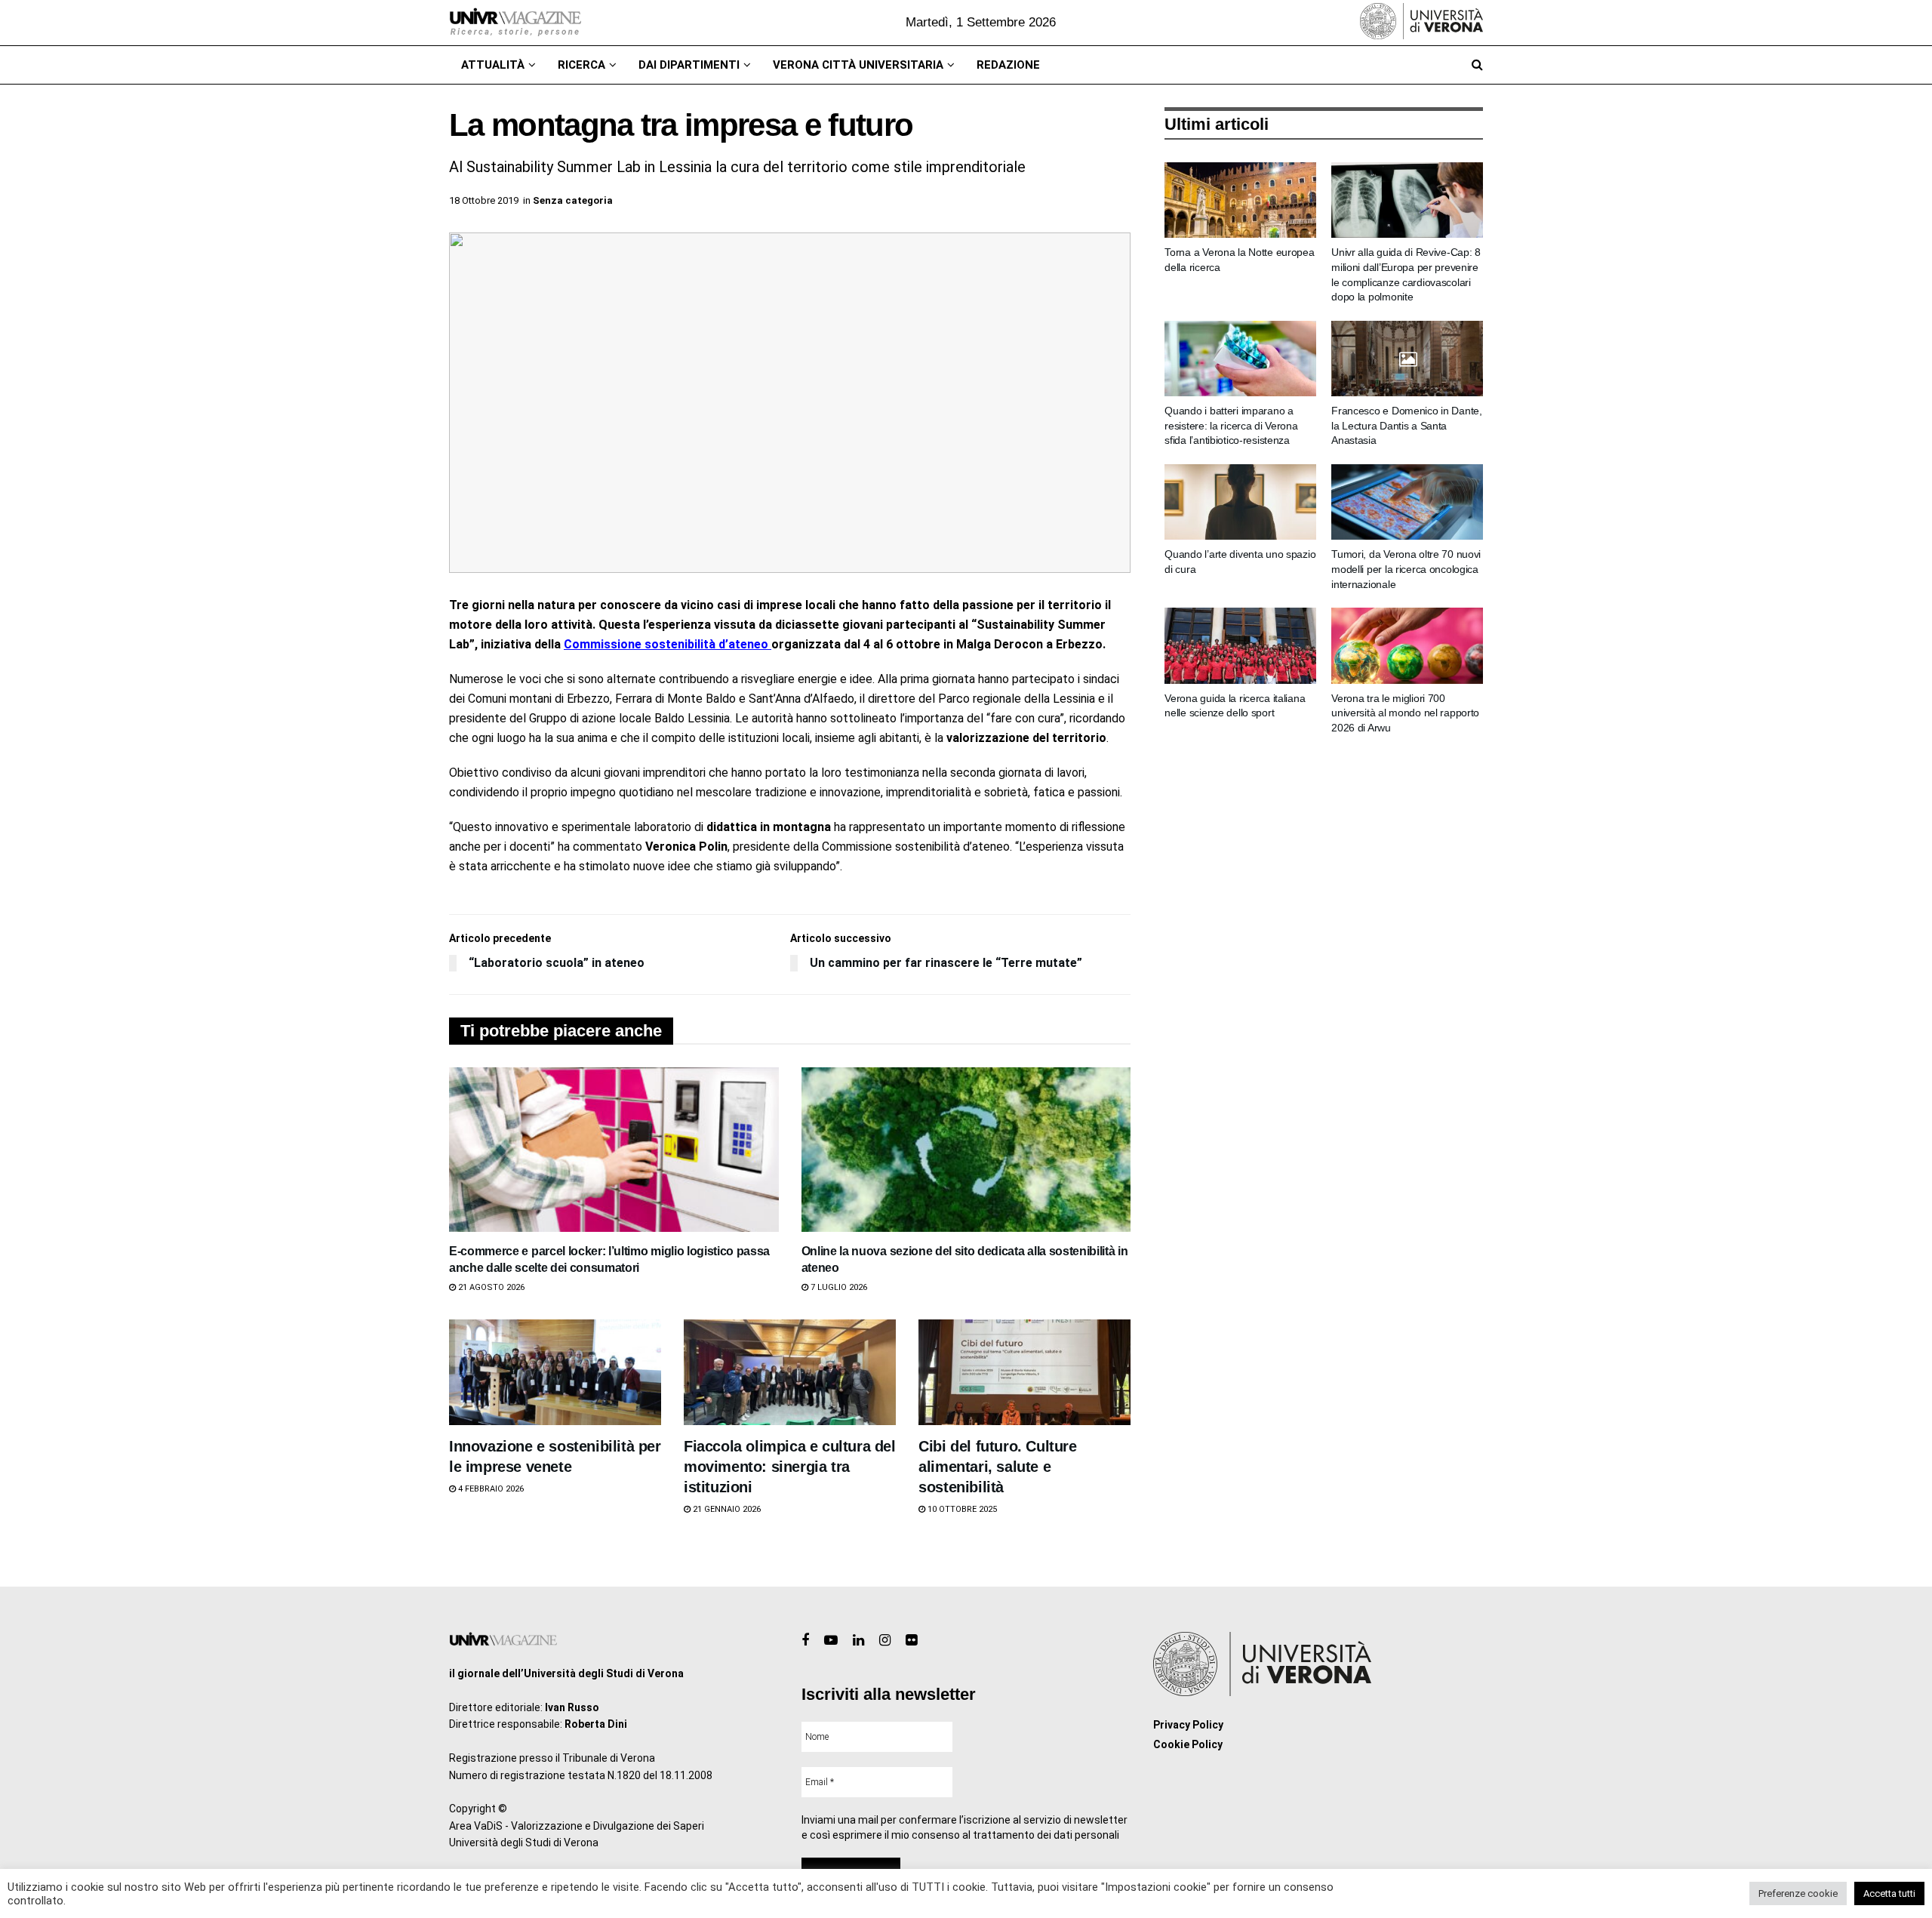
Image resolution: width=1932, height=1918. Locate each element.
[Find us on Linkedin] (858, 1641)
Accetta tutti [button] (1889, 1893)
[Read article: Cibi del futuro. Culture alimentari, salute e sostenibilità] (1024, 1373)
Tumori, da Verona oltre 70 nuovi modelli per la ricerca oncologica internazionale (1406, 569)
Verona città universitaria (858, 65)
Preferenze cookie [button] (1798, 1893)
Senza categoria (573, 200)
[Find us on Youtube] (831, 1641)
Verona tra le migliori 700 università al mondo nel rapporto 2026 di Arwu (1405, 713)
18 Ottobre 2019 (484, 200)
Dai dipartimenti (689, 65)
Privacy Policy (1188, 1725)
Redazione (1008, 65)
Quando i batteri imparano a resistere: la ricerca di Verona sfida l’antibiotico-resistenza (1231, 425)
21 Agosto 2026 (490, 1287)
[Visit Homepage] (515, 23)
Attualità (493, 65)
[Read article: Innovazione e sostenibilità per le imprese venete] (555, 1373)
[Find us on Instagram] (885, 1641)
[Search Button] (1477, 65)
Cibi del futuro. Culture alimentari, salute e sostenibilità (997, 1467)
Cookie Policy (1188, 1744)
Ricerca (581, 65)
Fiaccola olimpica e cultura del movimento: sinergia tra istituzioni (790, 1467)
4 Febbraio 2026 (490, 1489)
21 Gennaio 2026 (726, 1509)
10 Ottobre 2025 (961, 1509)
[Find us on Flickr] (911, 1641)
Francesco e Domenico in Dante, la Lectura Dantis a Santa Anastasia (1407, 425)
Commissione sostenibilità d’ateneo (668, 644)
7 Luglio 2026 (838, 1287)
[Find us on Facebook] (805, 1641)
